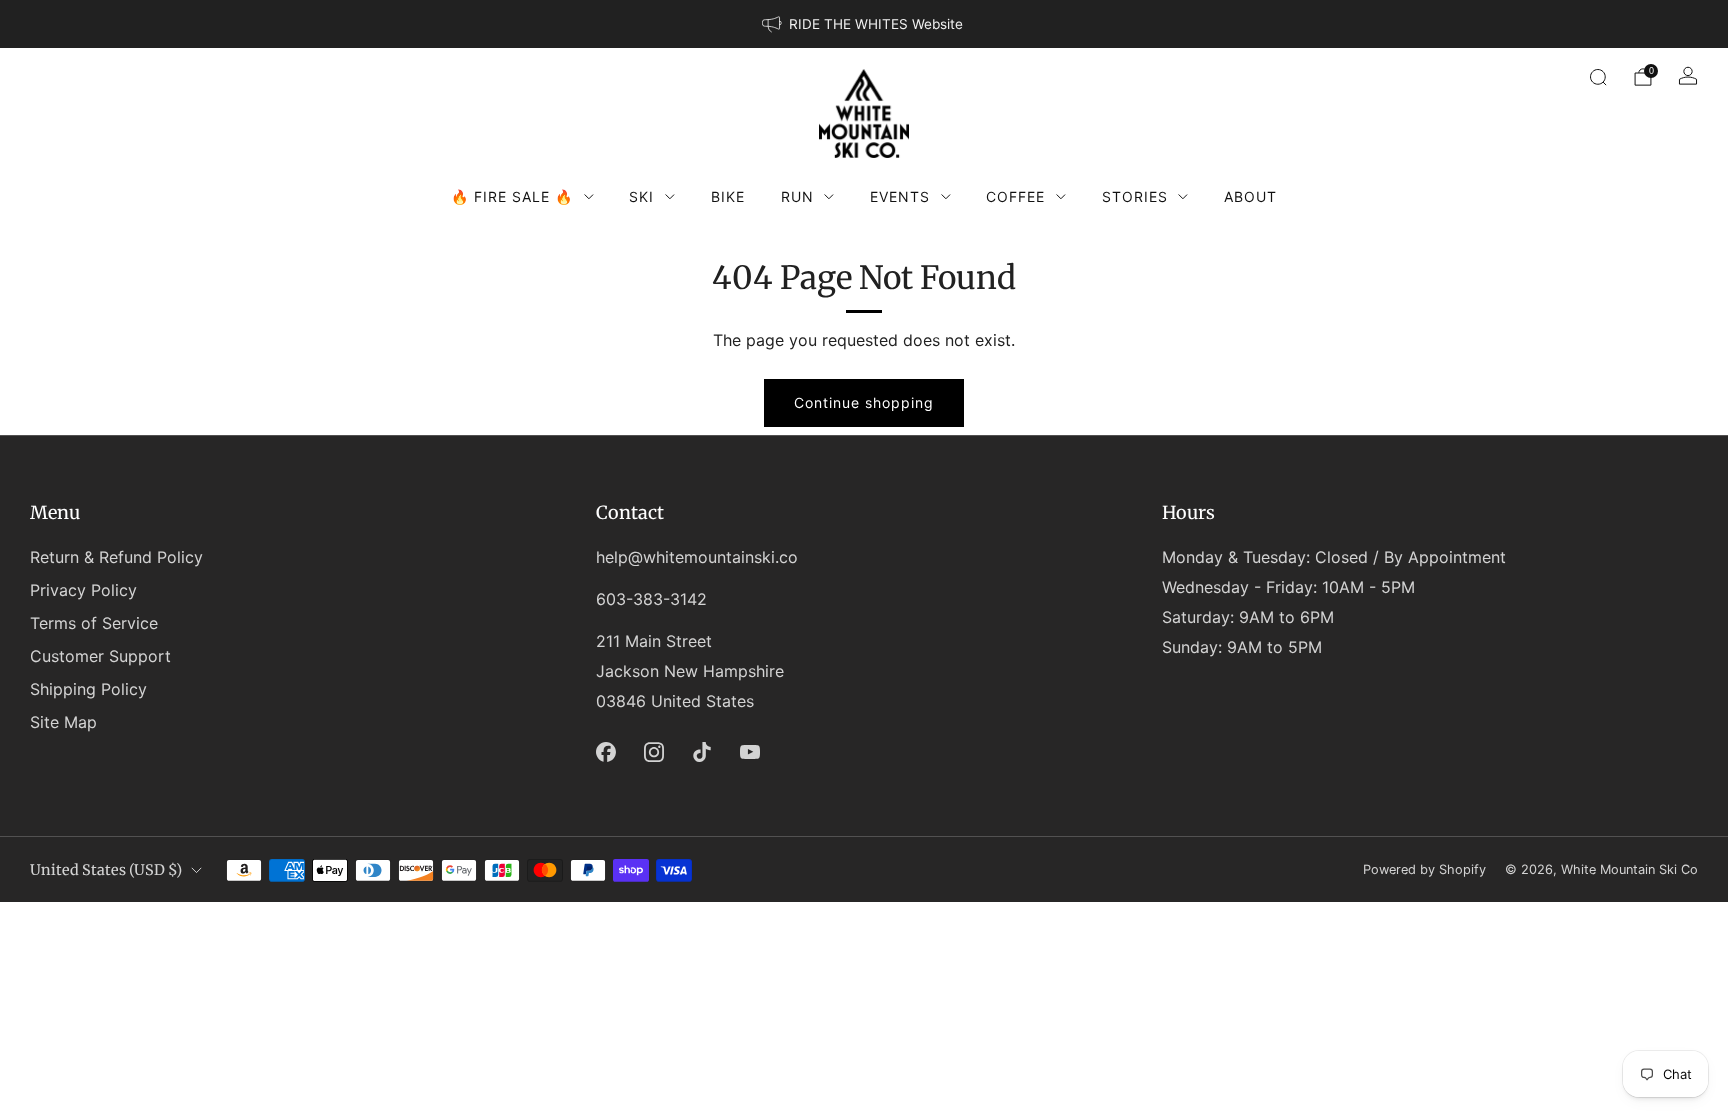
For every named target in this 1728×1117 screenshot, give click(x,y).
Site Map (63, 722)
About (1250, 196)
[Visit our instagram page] (654, 752)
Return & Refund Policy (116, 557)
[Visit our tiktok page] (702, 752)
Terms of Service (94, 623)
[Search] (1598, 77)
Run (797, 196)
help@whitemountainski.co (697, 557)
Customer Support (100, 656)
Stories (1135, 196)
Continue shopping (864, 402)
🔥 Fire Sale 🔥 (512, 196)
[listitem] (864, 24)
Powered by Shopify (1424, 869)
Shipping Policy (88, 689)
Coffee (1015, 196)
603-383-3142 (651, 599)
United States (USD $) (106, 870)
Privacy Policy (83, 590)
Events (900, 196)
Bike (728, 196)
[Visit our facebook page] (606, 752)
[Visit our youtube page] (750, 752)
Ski (641, 196)
